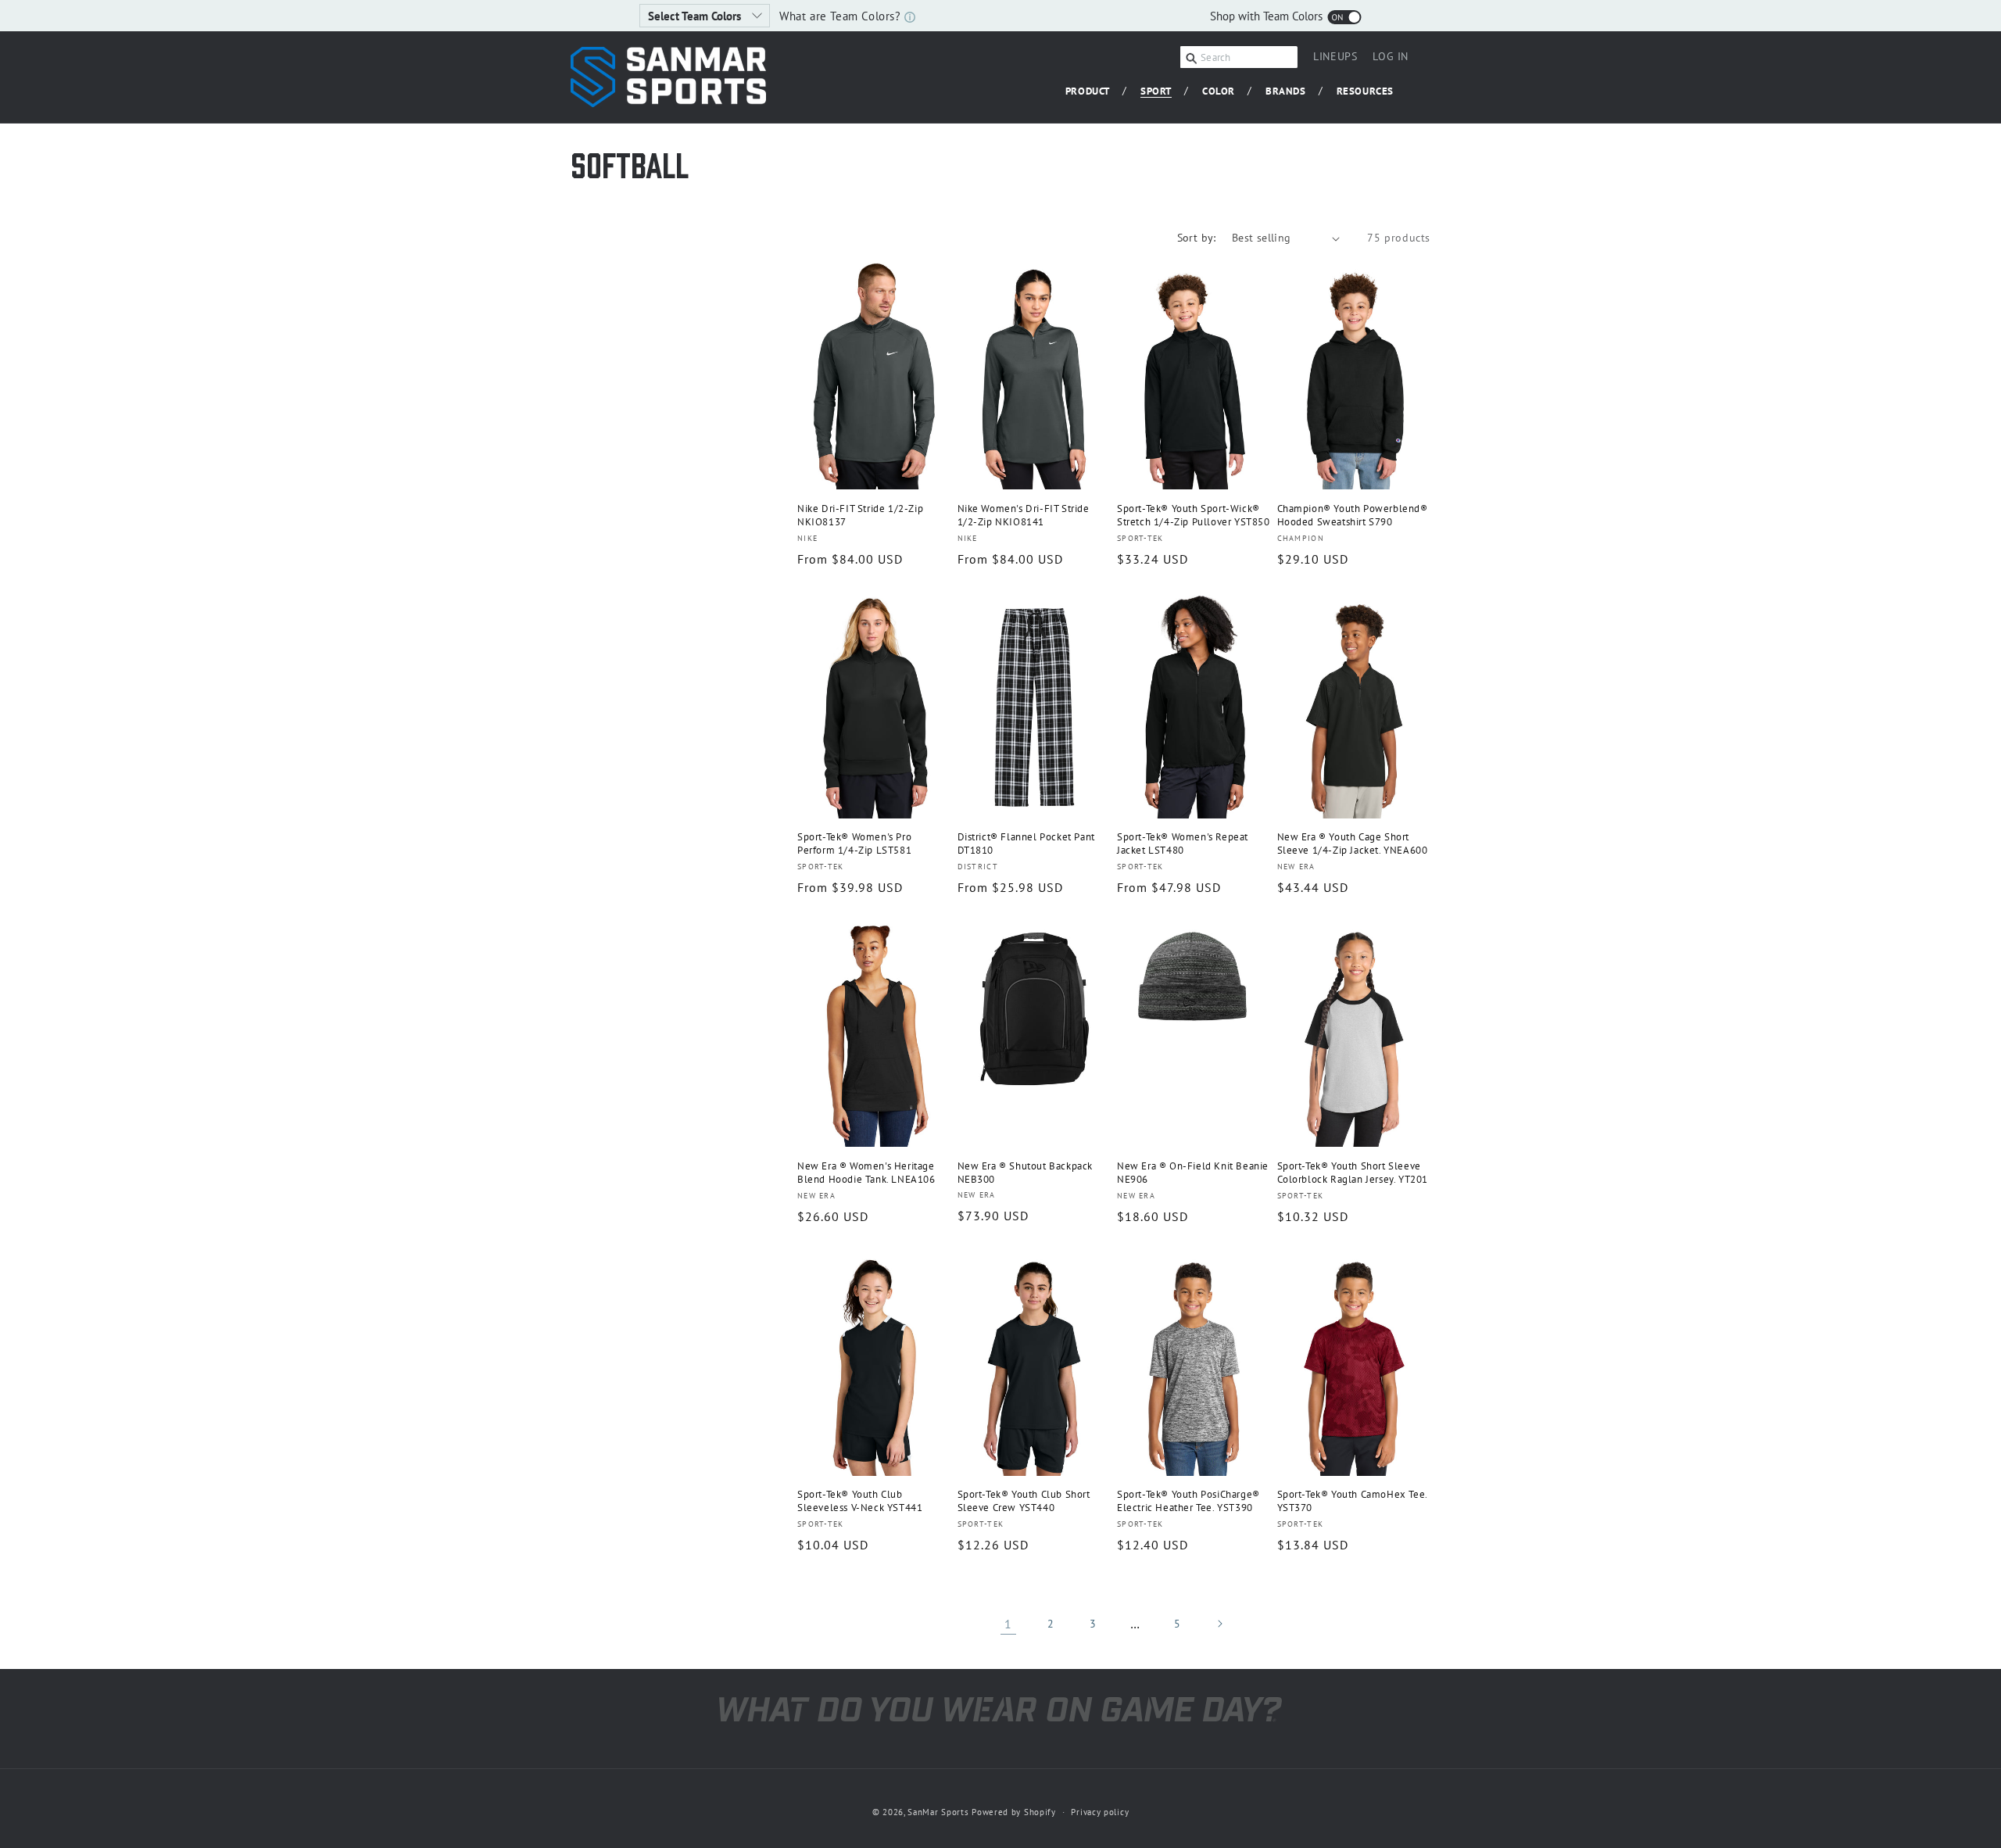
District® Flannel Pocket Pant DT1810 (1026, 844)
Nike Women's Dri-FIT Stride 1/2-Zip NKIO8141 (1024, 516)
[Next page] (1219, 1624)
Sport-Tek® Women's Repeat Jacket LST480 (1183, 844)
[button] (1094, 92)
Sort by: (1197, 238)
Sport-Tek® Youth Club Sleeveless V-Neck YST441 (860, 1501)
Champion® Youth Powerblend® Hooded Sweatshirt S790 (1353, 516)
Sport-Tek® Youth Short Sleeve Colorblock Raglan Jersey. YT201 (1353, 1173)
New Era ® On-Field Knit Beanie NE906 (1193, 1173)
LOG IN (1391, 59)
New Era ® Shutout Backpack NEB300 (1026, 1173)
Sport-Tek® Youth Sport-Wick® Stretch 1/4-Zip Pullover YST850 (1194, 516)
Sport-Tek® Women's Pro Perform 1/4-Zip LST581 (854, 844)
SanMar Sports (938, 1812)
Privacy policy (1100, 1812)
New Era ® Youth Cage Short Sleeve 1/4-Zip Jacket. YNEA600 (1353, 844)
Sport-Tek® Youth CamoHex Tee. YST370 (1352, 1501)
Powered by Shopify (1014, 1812)
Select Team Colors (696, 16)
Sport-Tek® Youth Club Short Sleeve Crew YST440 (1024, 1501)
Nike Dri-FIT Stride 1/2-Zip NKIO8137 (860, 516)
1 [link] (1008, 1624)
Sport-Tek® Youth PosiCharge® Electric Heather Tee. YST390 (1188, 1501)
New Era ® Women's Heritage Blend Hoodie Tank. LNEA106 (866, 1173)
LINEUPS (1335, 56)
